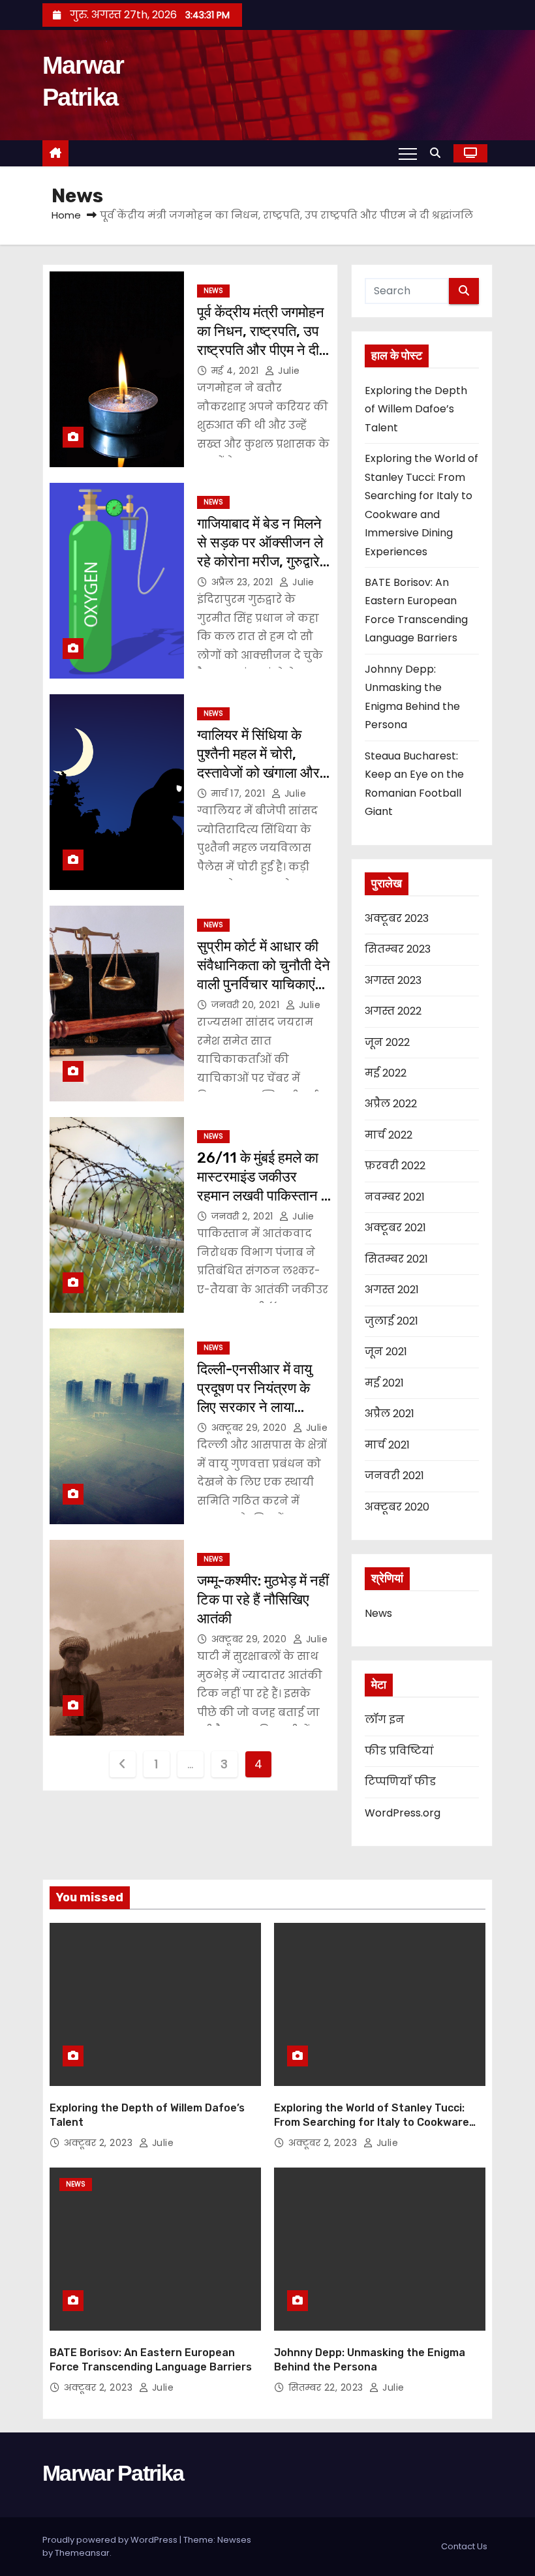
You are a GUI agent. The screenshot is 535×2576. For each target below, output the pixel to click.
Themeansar (82, 2553)
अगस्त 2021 (392, 1290)
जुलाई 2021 (391, 1321)
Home (66, 215)
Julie (288, 371)
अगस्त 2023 (393, 980)
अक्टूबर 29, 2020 (249, 1428)
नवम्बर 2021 (395, 1197)
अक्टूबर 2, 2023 (98, 2143)
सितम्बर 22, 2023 (326, 2387)
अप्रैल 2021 (390, 1414)
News (213, 291)
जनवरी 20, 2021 (246, 1005)
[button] (438, 153)
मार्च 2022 (389, 1135)
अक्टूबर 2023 (397, 918)
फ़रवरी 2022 (395, 1166)
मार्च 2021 (387, 1445)
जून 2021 (386, 1352)
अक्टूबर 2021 (395, 1228)
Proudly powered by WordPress (111, 2540)
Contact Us (464, 2546)
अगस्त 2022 (393, 1011)
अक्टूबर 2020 (397, 1507)
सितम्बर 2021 (396, 1259)
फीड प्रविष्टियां (399, 1751)
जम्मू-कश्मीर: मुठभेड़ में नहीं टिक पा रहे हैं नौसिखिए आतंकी (263, 1600)
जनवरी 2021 (394, 1476)
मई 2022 (386, 1073)
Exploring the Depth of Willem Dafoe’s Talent (416, 409)
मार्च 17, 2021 (238, 793)
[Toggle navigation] (408, 153)
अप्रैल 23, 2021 (242, 582)
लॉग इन (385, 1720)
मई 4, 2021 (235, 371)
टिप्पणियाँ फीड (400, 1782)
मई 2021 (384, 1383)
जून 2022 (387, 1042)
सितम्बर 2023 (398, 949)
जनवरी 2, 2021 (242, 1216)
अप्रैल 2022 (391, 1104)
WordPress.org (403, 1813)
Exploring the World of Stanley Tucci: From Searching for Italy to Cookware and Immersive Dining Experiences (372, 2122)
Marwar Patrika (113, 2473)
